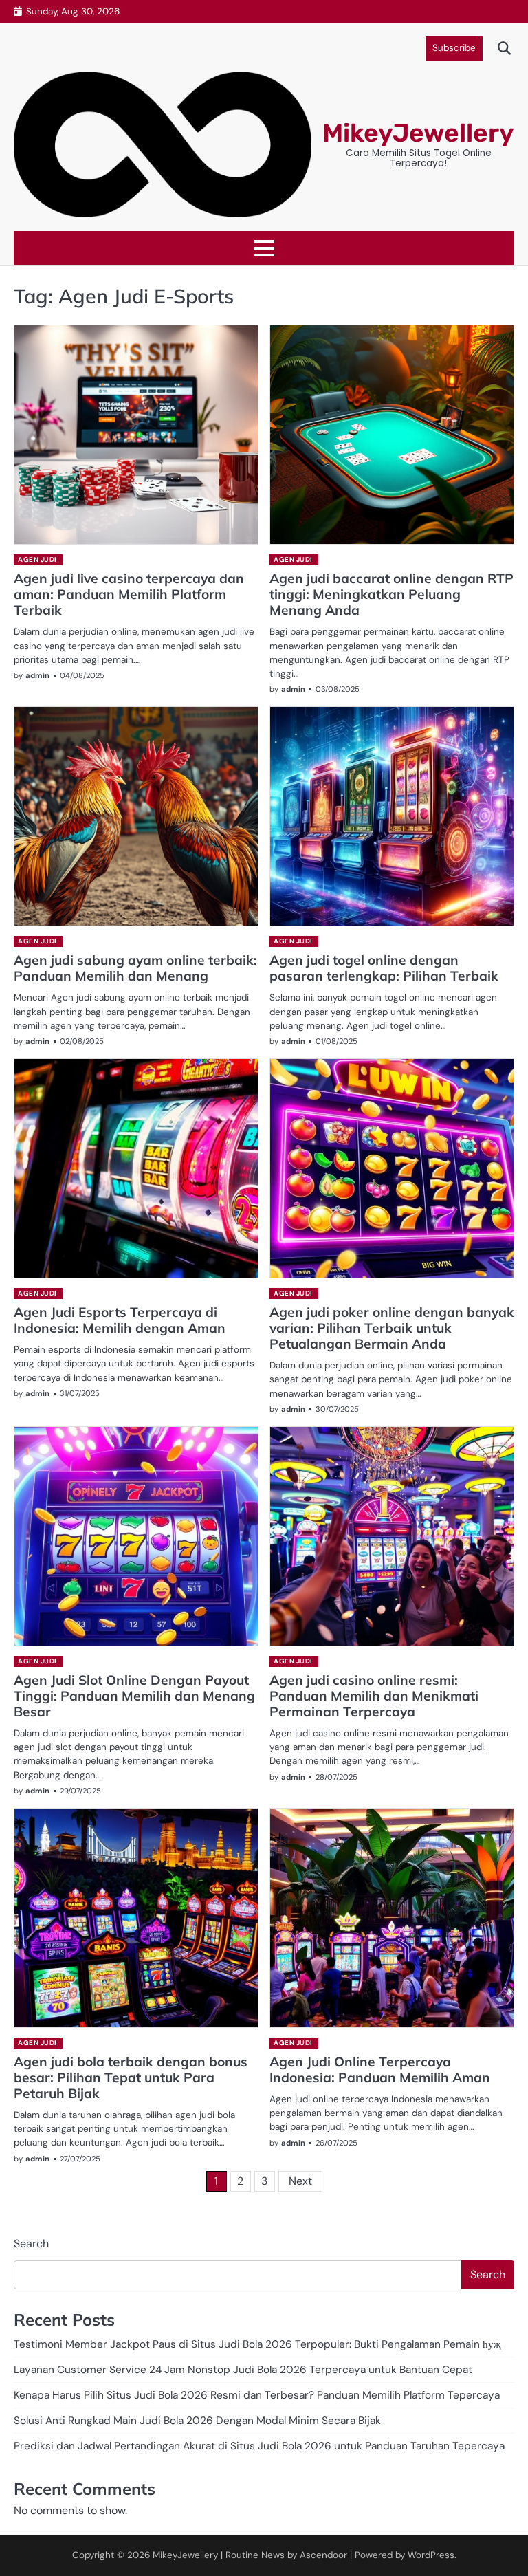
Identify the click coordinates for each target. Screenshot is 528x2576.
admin (37, 675)
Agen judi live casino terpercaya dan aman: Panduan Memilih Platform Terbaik (129, 594)
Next (300, 2181)
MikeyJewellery (418, 133)
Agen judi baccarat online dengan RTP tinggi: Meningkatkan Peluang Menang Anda (392, 594)
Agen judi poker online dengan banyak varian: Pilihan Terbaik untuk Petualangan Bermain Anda (392, 1328)
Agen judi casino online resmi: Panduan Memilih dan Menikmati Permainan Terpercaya (374, 1696)
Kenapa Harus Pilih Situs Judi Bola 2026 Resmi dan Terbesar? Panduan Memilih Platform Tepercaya (257, 2395)
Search (31, 2244)
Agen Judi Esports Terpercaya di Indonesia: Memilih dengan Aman (120, 1320)
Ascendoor (323, 2555)
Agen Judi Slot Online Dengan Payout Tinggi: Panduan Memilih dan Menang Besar (134, 1696)
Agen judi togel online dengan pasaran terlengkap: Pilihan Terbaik (384, 968)
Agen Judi (37, 559)
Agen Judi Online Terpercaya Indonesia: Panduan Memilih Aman (380, 2070)
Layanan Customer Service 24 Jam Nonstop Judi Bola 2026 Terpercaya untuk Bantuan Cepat (243, 2370)
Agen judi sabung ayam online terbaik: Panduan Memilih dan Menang (135, 968)
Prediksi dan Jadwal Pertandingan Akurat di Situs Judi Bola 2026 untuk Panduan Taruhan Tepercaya (259, 2446)
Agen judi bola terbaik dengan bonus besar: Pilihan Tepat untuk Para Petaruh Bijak (131, 2077)
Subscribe (454, 48)
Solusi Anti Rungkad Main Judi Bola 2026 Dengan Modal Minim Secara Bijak (197, 2421)
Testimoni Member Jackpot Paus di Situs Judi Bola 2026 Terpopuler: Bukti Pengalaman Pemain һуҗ (257, 2344)
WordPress (431, 2555)
